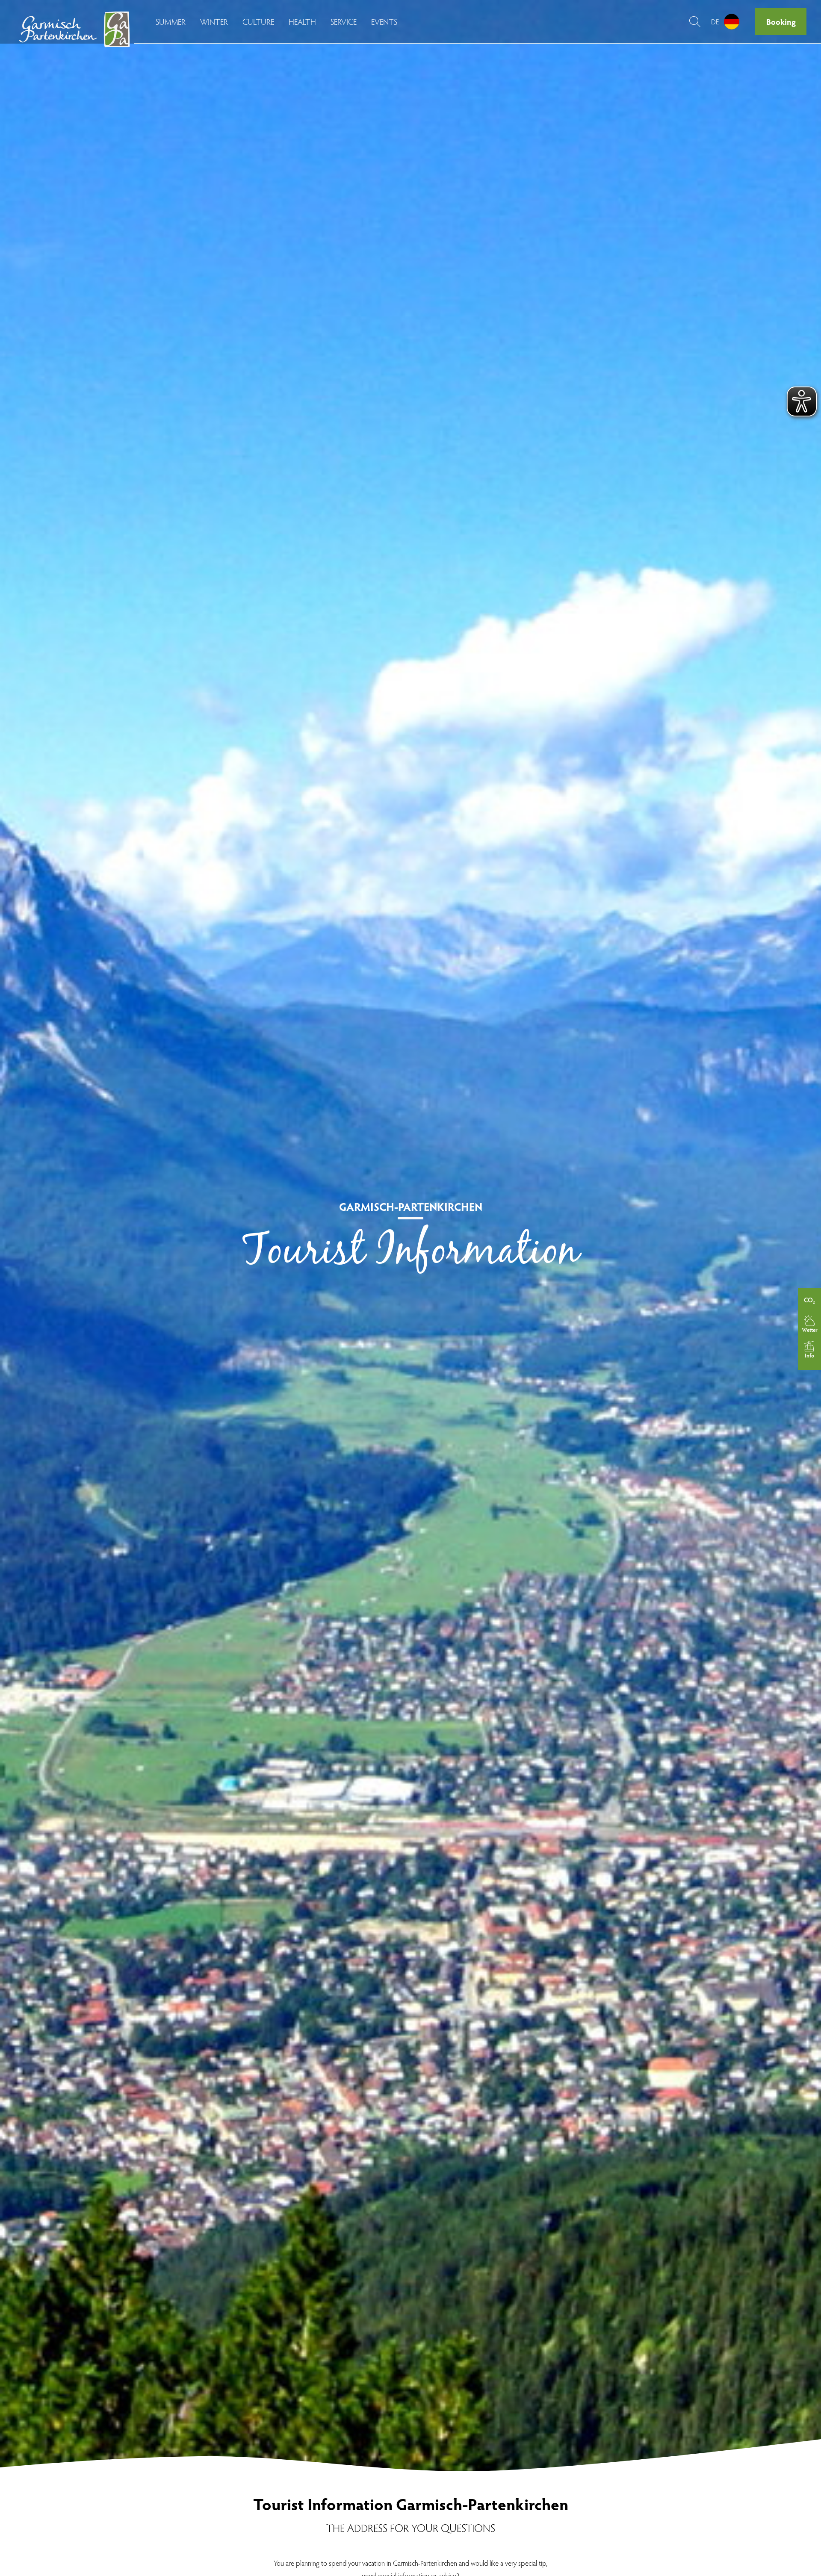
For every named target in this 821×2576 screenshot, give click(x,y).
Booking (781, 21)
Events (384, 21)
